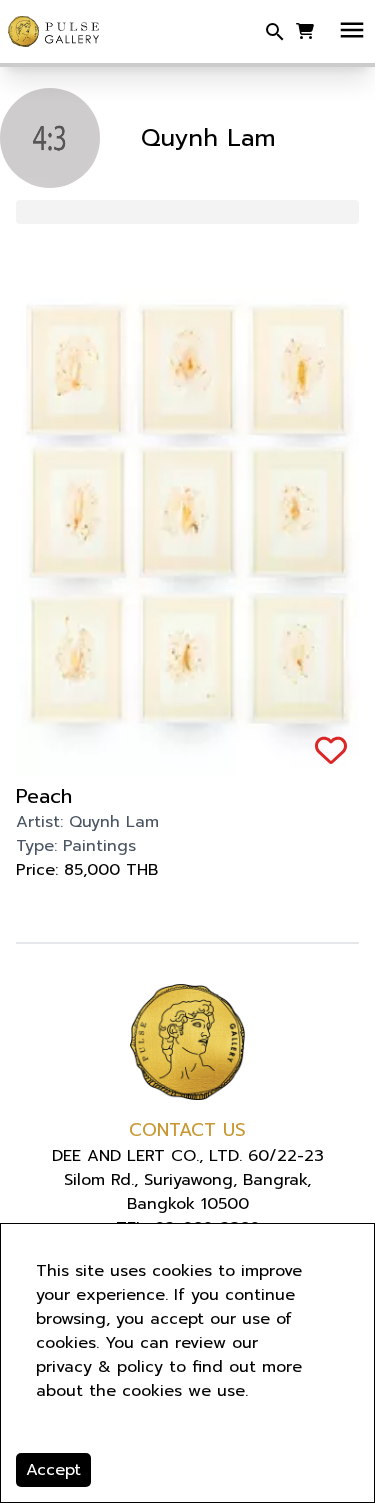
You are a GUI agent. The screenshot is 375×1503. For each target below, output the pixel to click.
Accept (53, 1470)
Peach (44, 796)
